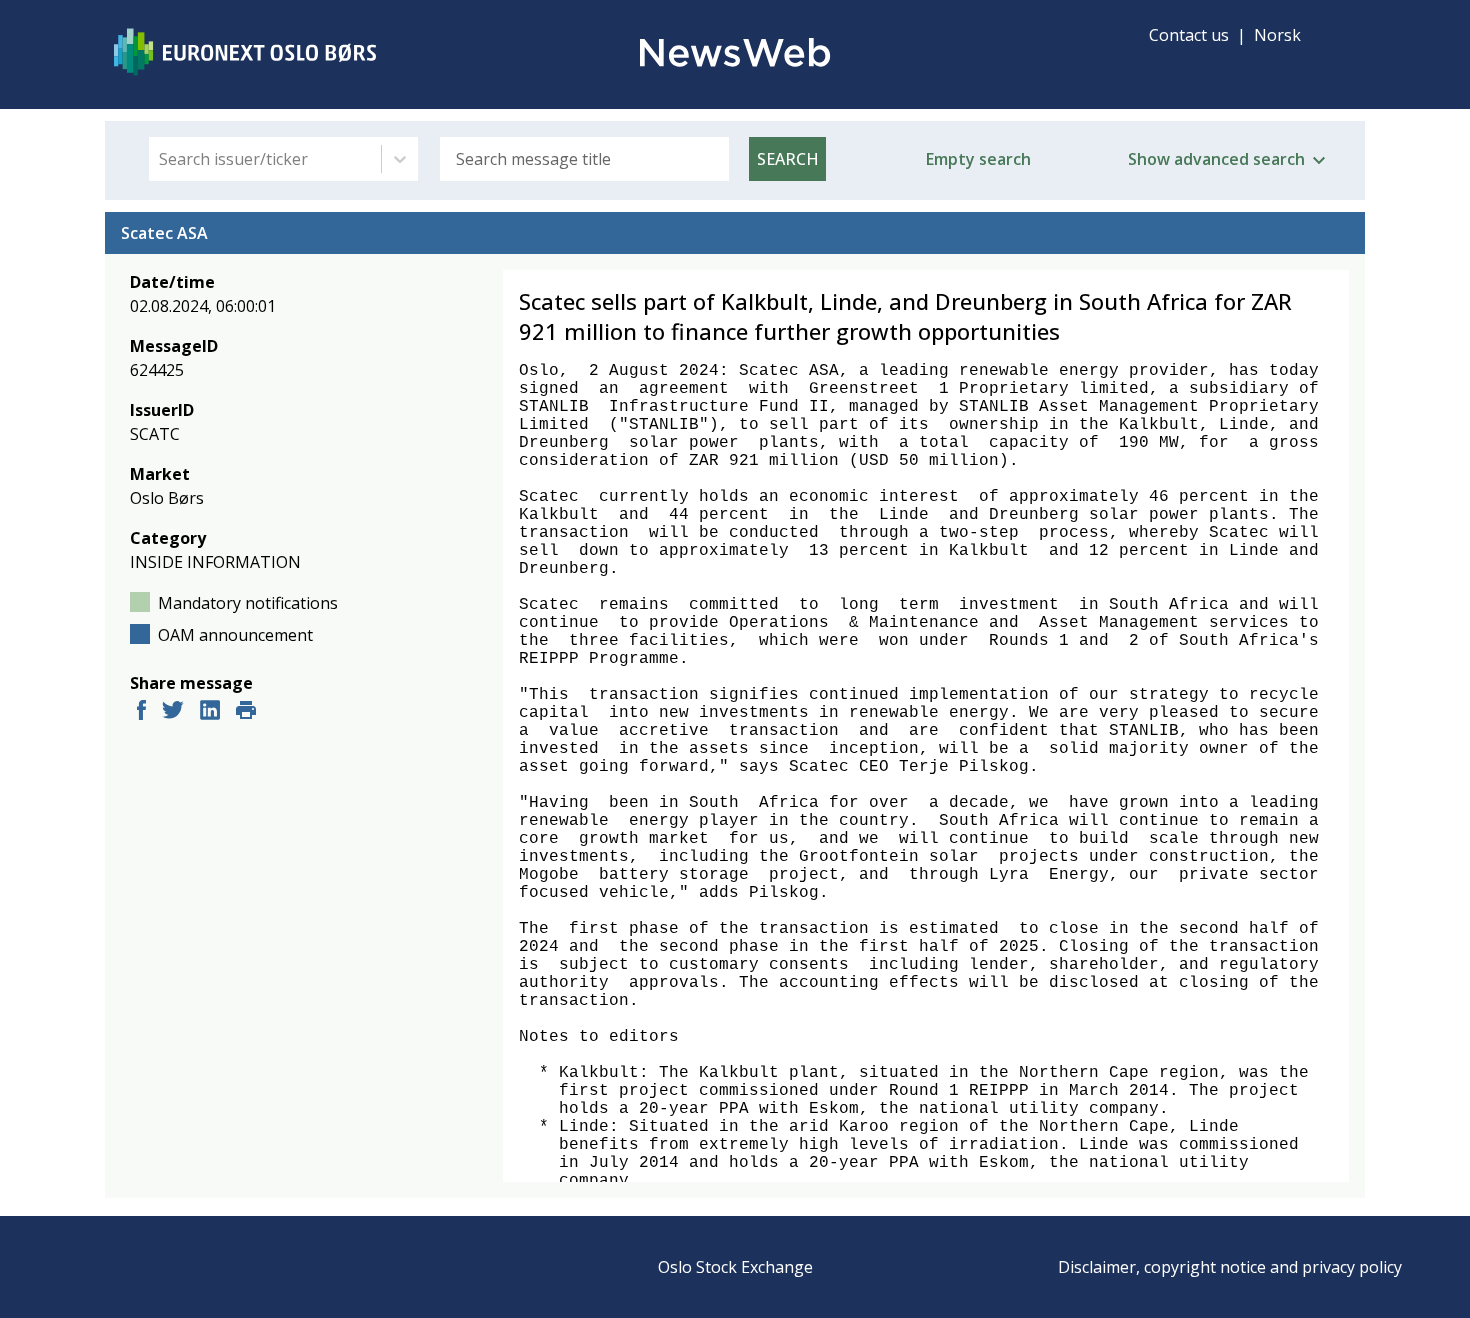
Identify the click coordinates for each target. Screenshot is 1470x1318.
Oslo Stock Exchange (735, 1267)
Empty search (978, 159)
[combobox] (161, 159)
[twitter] (173, 712)
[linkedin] (210, 712)
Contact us (1189, 35)
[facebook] (141, 712)
